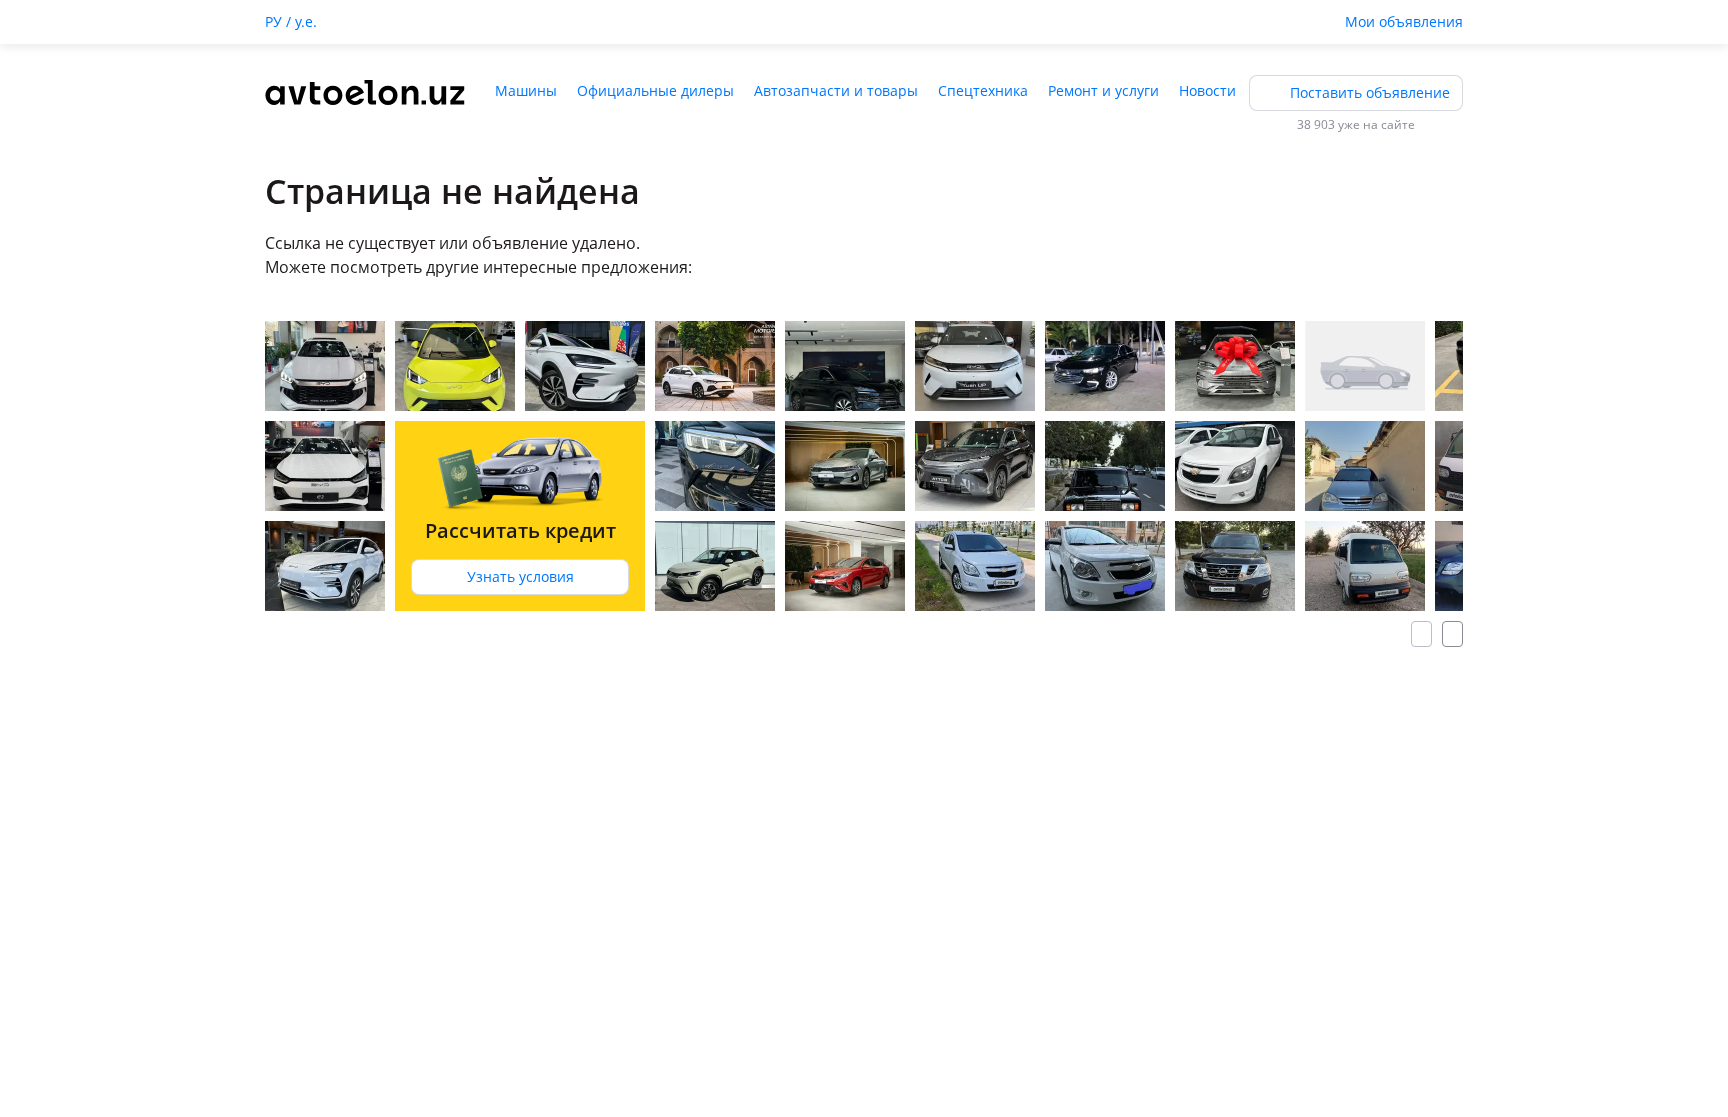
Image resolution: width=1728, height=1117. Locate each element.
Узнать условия (520, 576)
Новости (1207, 90)
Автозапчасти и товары (836, 90)
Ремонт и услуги (1103, 90)
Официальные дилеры (655, 90)
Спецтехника (983, 90)
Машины (526, 90)
